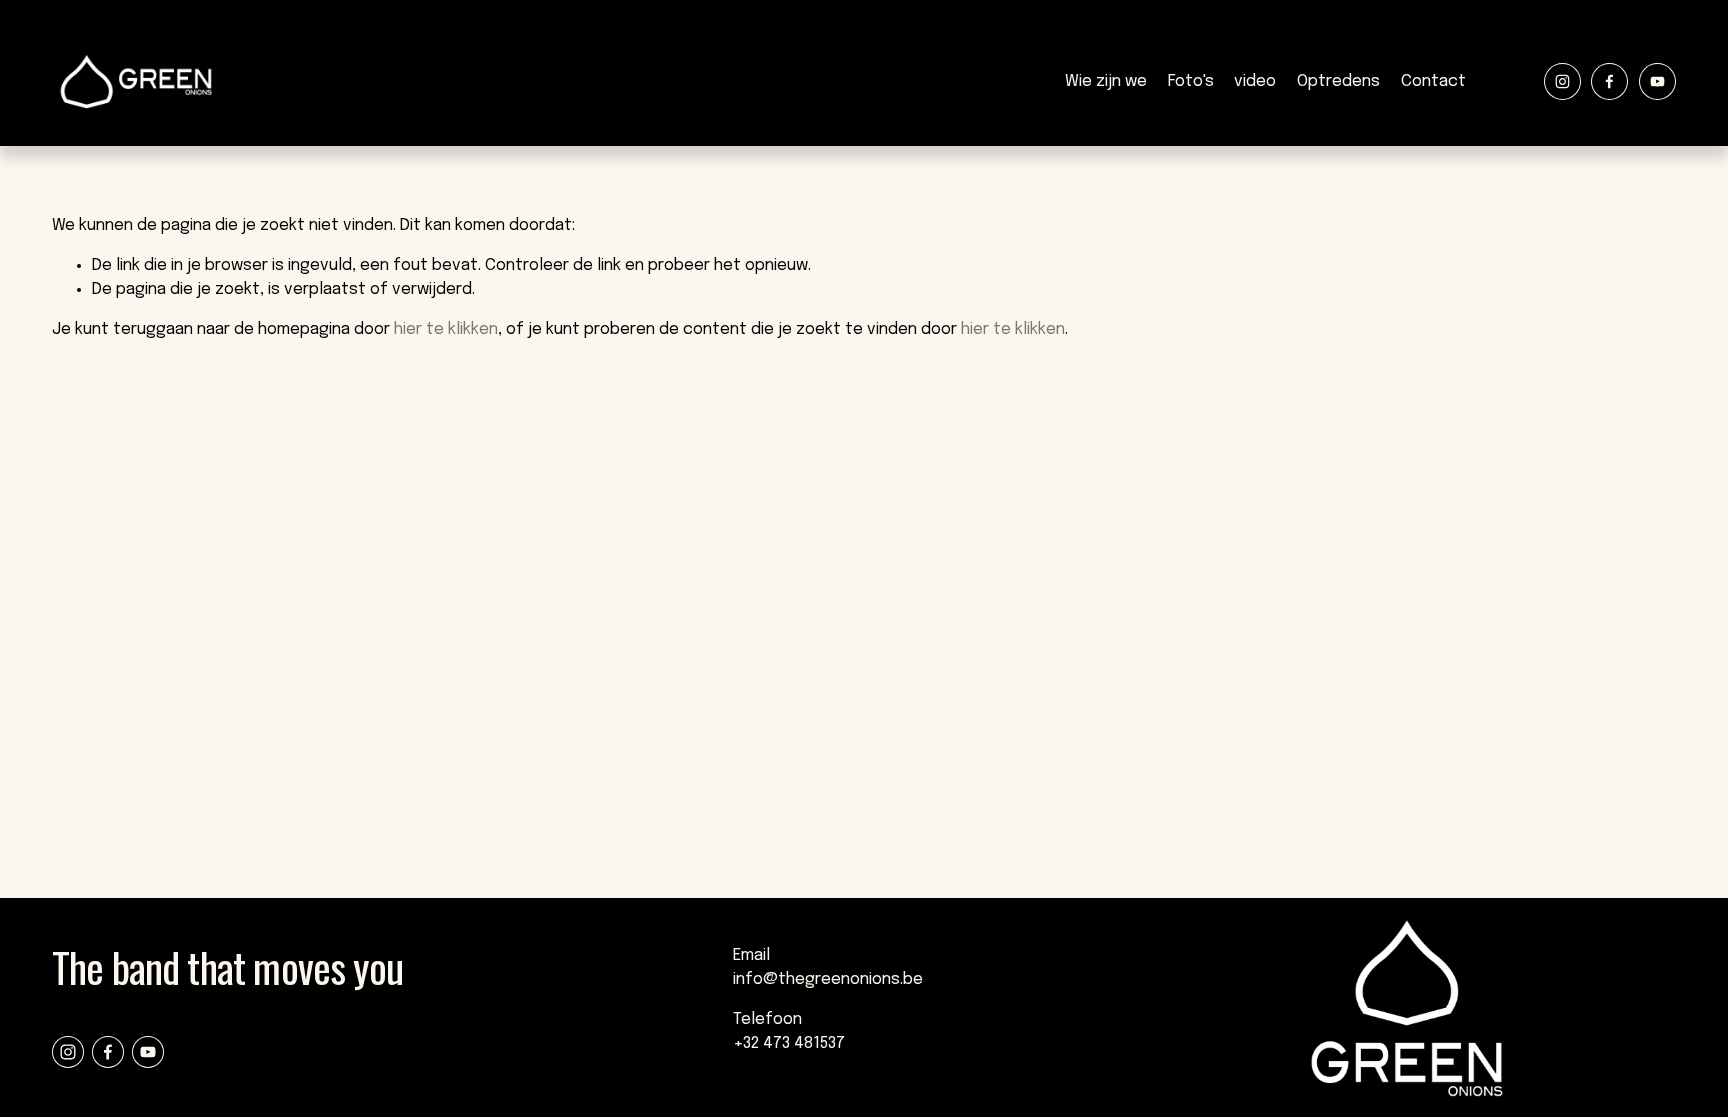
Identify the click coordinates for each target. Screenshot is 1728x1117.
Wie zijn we (1106, 81)
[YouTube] (1657, 81)
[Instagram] (1562, 81)
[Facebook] (1609, 81)
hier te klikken (446, 329)
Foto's (1191, 81)
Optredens (1338, 81)
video (1255, 81)
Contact (1433, 81)
